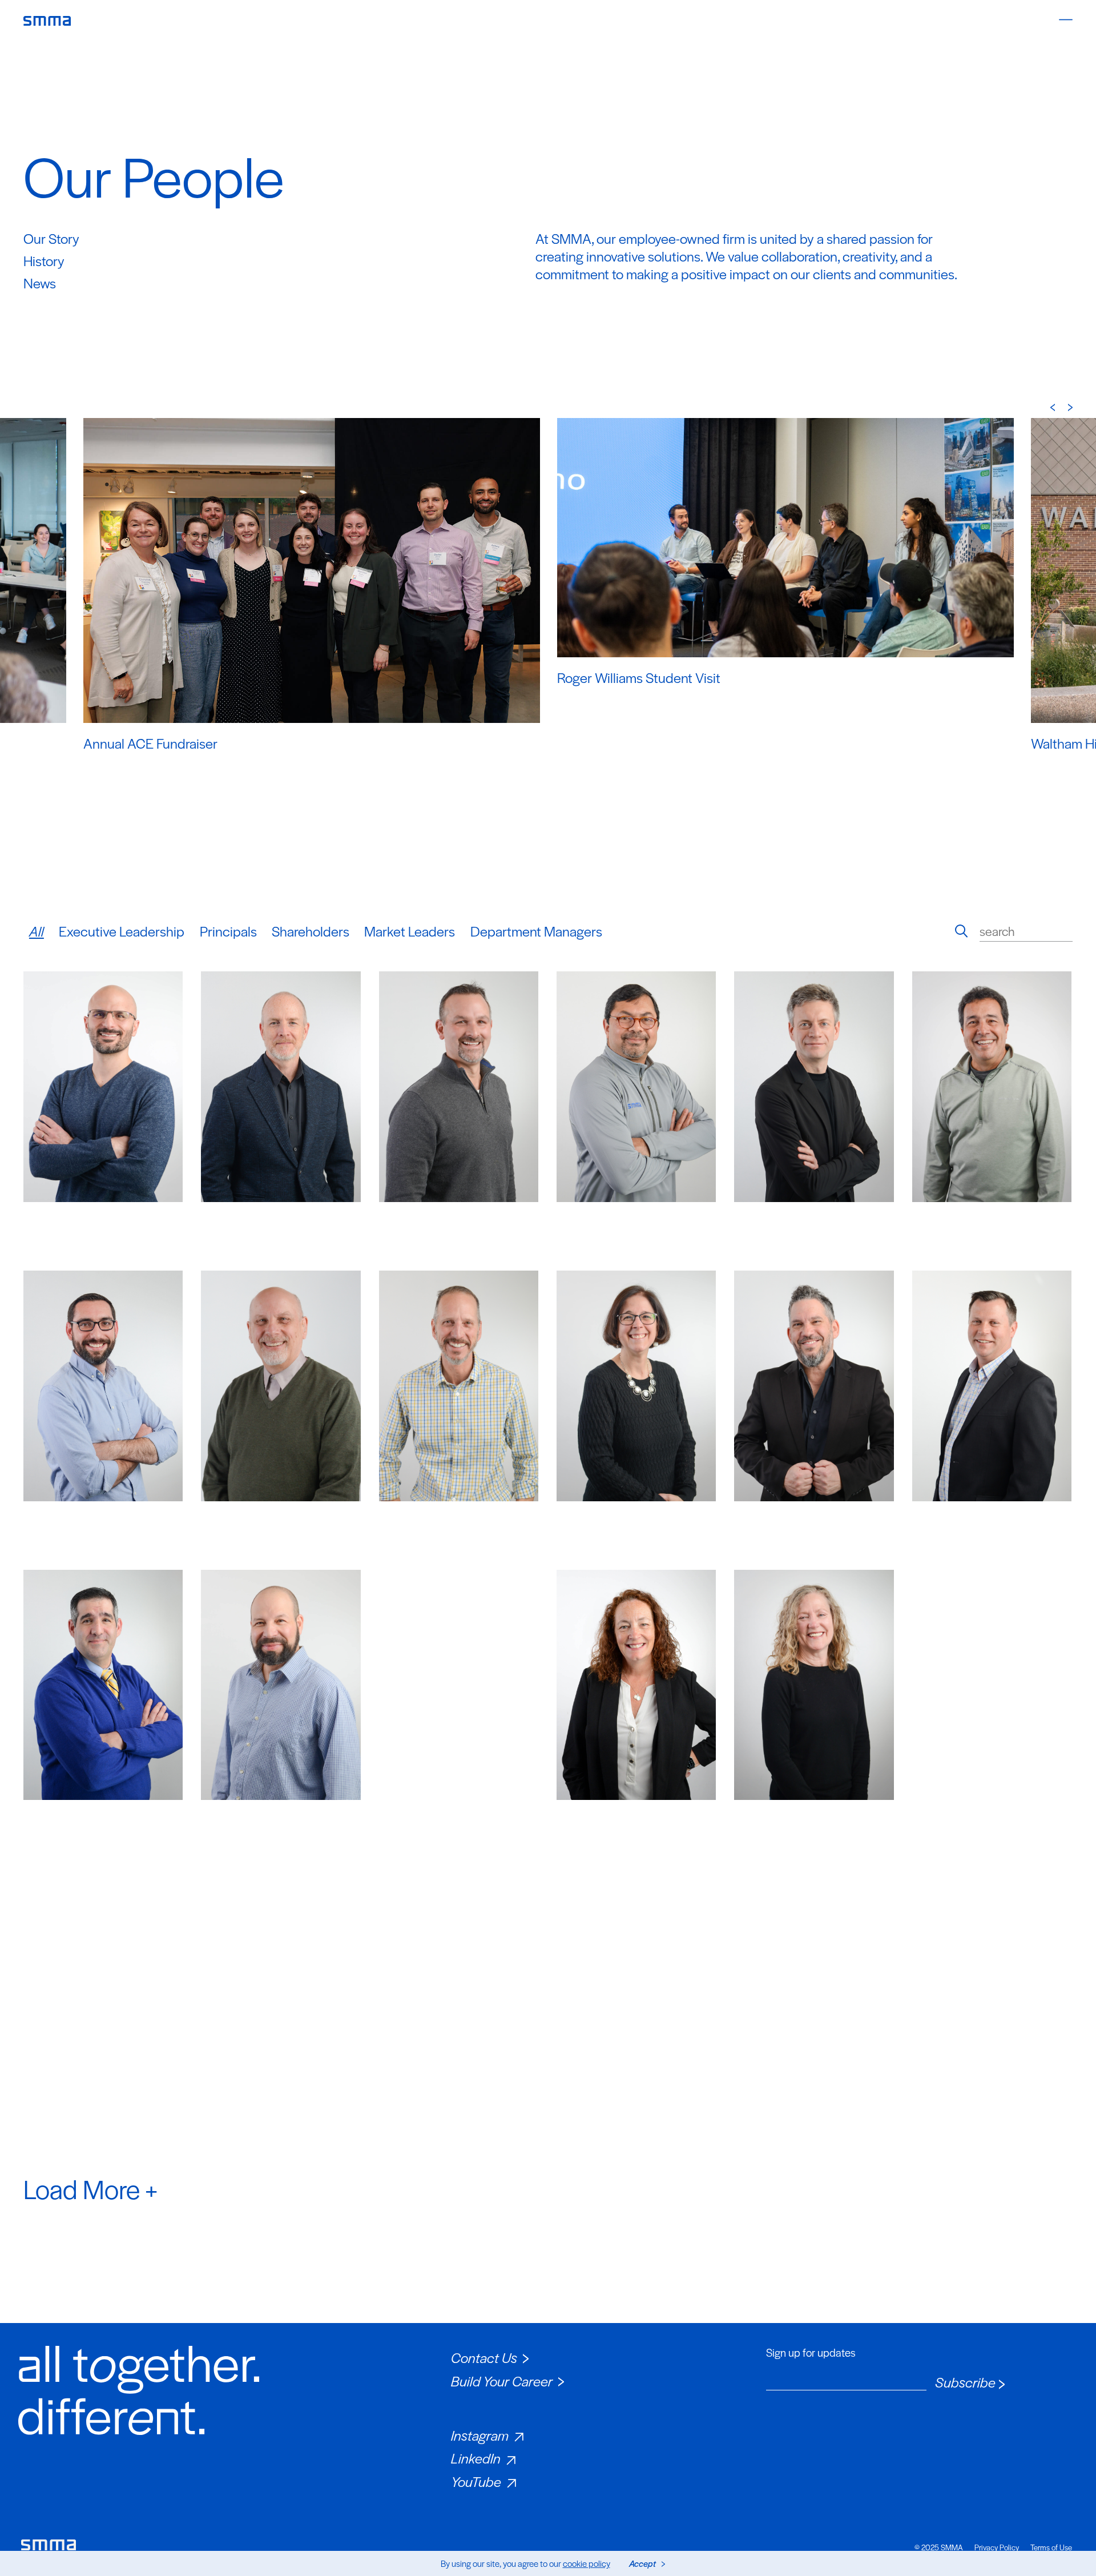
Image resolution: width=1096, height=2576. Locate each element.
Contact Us (484, 2357)
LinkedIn (476, 2458)
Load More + (90, 2188)
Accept (642, 2563)
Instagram (480, 2435)
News (40, 283)
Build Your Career (502, 2381)
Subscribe (965, 2382)
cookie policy (587, 2563)
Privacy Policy (997, 2547)
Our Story (51, 238)
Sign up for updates (811, 2353)
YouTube (476, 2481)
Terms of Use (1051, 2547)
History (44, 260)
